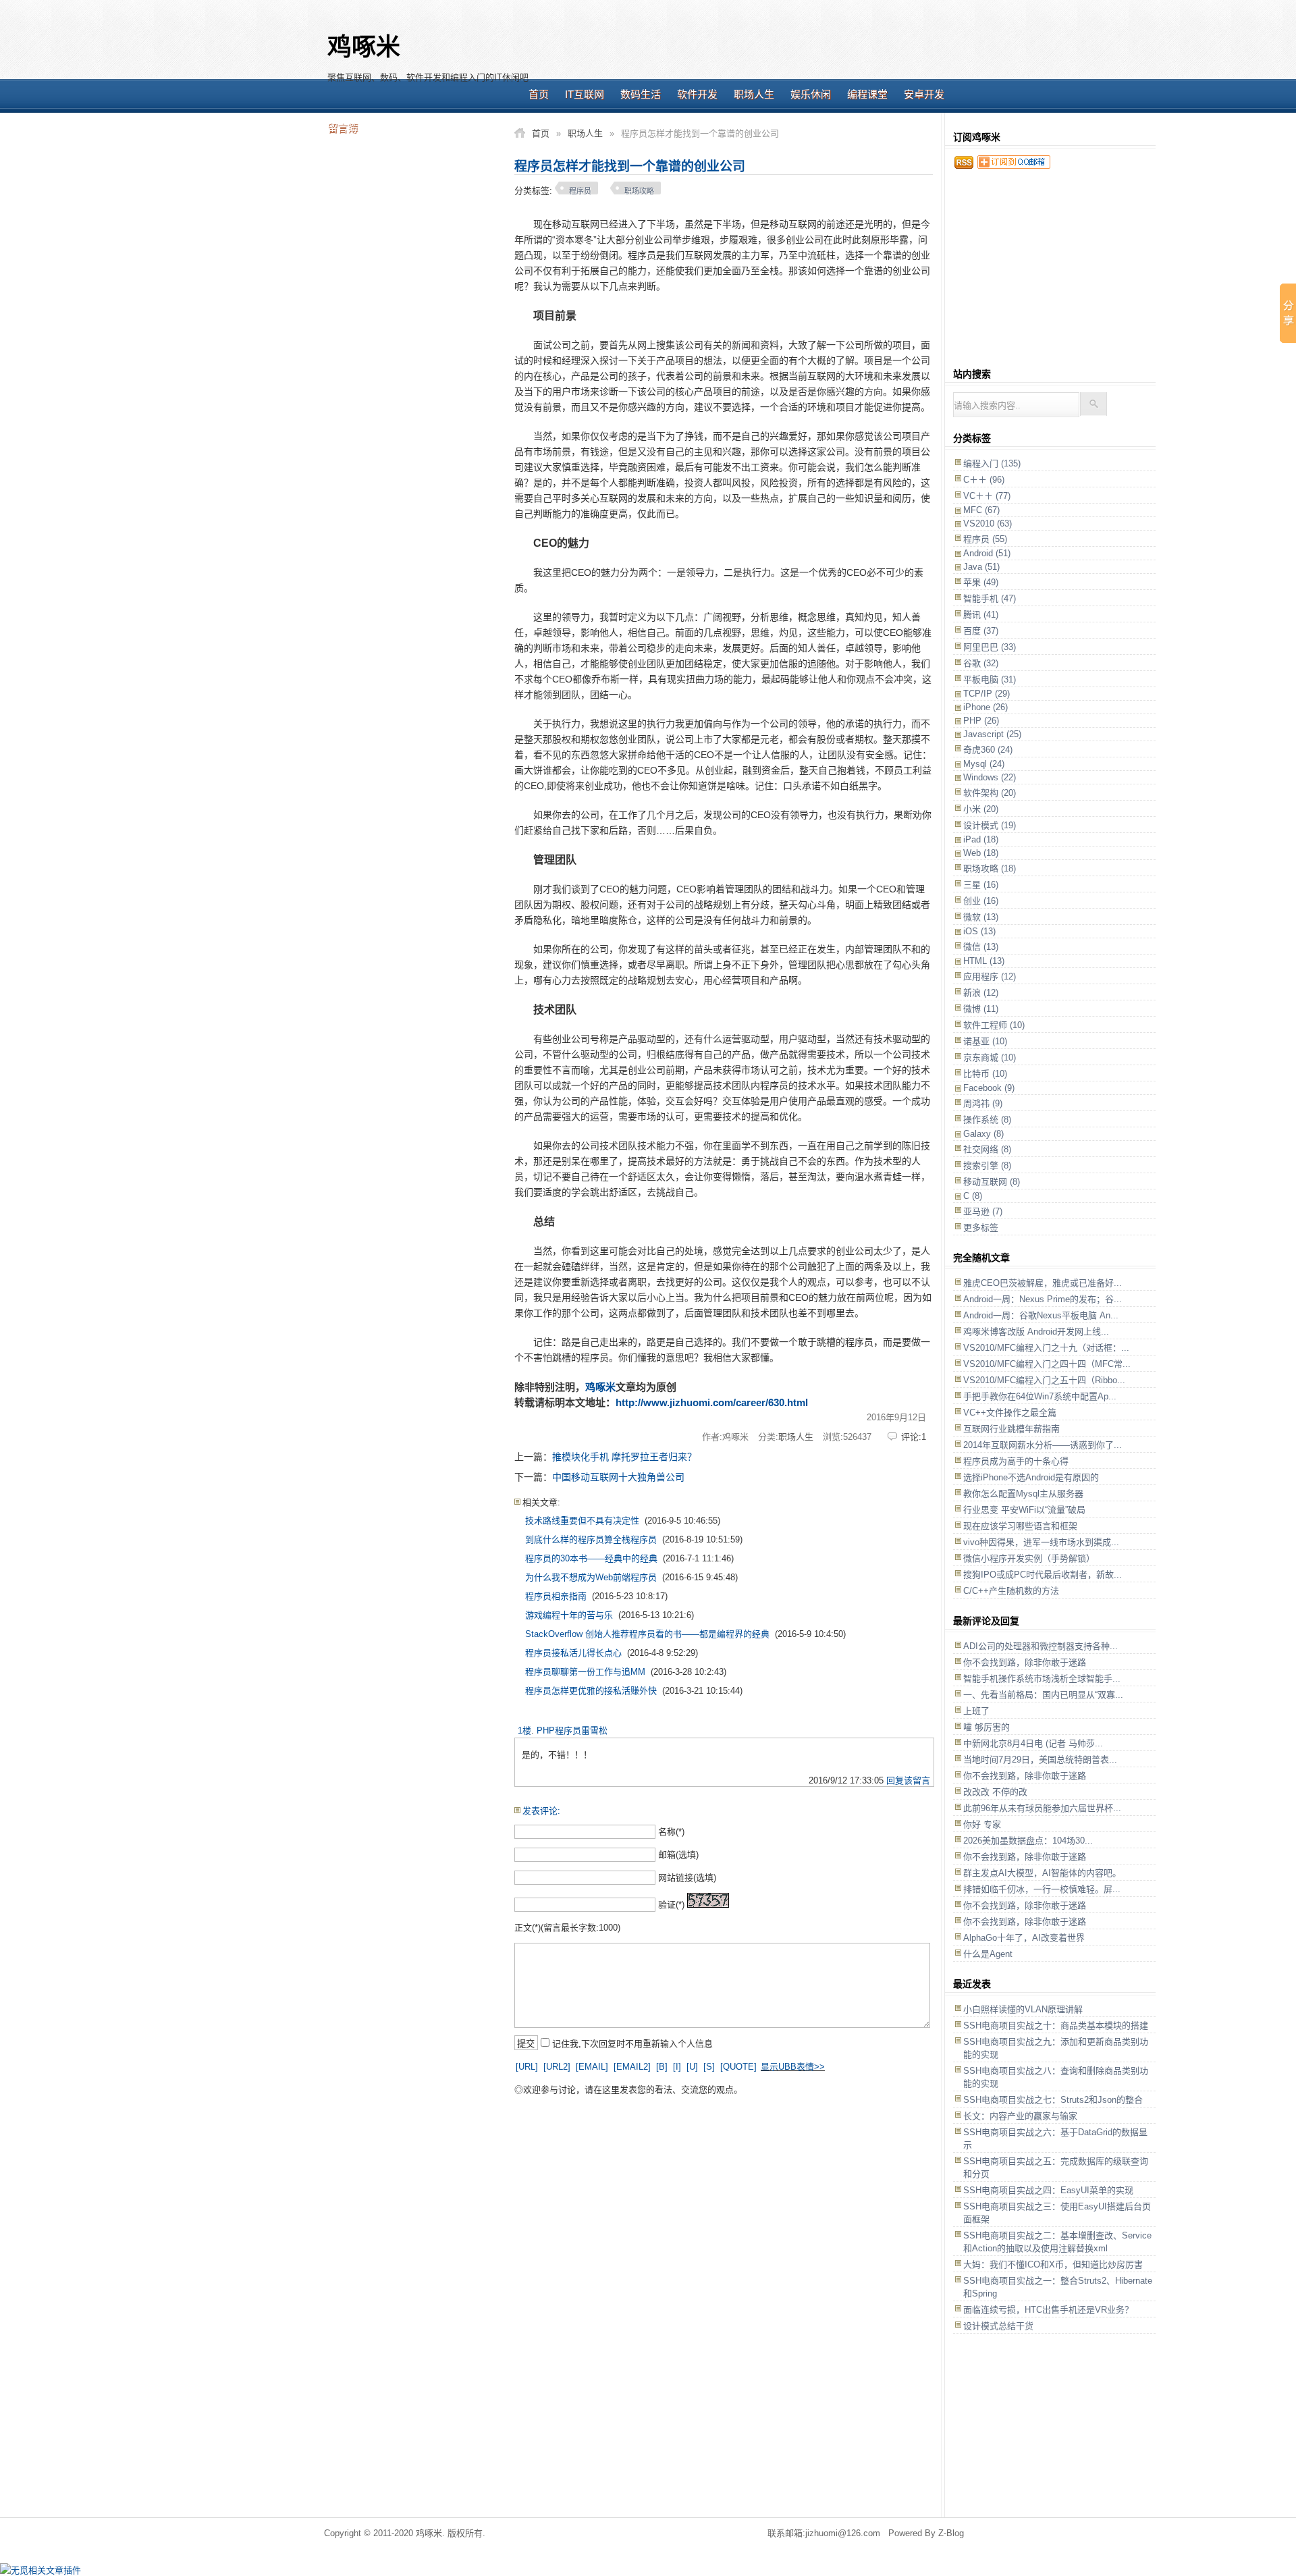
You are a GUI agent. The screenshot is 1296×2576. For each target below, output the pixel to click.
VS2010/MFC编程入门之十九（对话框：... (1046, 1348)
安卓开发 (924, 94)
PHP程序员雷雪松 (572, 1730)
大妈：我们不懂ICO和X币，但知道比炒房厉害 (1053, 2264)
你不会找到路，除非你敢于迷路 (1025, 1662)
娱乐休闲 (811, 94)
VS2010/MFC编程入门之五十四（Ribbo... (1044, 1380)
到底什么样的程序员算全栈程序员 (591, 1539)
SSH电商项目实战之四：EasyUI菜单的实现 (1048, 2190)
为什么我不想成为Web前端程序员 (591, 1577)
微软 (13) (981, 917)
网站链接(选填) (687, 1878)
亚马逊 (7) (983, 1211)
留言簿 (343, 128)
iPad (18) (981, 839)
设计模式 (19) (990, 825)
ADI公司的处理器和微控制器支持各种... (1041, 1646)
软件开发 (697, 94)
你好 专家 (982, 1824)
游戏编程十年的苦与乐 (569, 1615)
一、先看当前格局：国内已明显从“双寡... (1043, 1695)
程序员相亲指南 (556, 1596)
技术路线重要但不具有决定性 (582, 1521)
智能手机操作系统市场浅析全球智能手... (1042, 1679)
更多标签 (981, 1228)
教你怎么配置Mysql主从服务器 (1023, 1494)
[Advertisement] (753, 47)
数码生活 (641, 94)
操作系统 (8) (987, 1120)
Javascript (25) (992, 734)
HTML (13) (984, 961)
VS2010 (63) (988, 524)
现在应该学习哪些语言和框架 (1020, 1526)
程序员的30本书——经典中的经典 (591, 1558)
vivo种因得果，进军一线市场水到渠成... (1041, 1542)
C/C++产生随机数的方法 (1011, 1591)
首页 (539, 94)
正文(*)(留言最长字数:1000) (567, 1928)
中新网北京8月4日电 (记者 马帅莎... (1033, 1743)
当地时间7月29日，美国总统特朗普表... (1040, 1760)
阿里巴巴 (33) (990, 647)
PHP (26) (981, 721)
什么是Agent (988, 1954)
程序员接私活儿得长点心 (573, 1653)
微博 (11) (981, 1009)
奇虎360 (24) (988, 750)
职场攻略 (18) (990, 868)
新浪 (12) (981, 993)
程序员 (580, 191)
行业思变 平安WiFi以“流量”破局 (1024, 1510)
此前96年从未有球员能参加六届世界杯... (1042, 1808)
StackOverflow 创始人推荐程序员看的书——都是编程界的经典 (647, 1634)
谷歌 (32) (981, 663)
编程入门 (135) (992, 463)
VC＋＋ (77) (987, 496)
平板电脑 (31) (990, 679)
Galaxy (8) (983, 1134)
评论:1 (914, 1437)
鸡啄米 (364, 47)
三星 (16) (981, 885)
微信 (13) (981, 947)
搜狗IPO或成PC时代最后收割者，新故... (1043, 1575)
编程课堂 (867, 94)
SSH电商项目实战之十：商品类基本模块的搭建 (1056, 2025)
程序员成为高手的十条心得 (1016, 1461)
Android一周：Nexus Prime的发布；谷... (1043, 1299)
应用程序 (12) (990, 976)
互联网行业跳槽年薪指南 (1011, 1429)
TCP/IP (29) (987, 694)
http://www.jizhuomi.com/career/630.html (712, 1402)
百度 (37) (981, 631)
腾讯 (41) (981, 615)
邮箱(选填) (678, 1855)
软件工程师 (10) (994, 1025)
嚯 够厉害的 (987, 1727)
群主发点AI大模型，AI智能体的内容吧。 (1042, 1873)
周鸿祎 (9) (983, 1103)
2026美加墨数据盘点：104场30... (1028, 1841)
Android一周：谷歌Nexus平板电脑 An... (1041, 1315)
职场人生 (754, 94)
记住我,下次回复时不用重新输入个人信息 (632, 2044)
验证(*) (671, 1905)
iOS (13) (979, 931)
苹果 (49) (981, 582)
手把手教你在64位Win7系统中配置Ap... (1040, 1396)
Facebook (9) (989, 1088)
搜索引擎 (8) (987, 1165)
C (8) (973, 1196)
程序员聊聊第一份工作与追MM (585, 1672)
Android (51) (987, 553)
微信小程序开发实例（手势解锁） (1029, 1558)
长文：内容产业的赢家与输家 (1020, 2116)
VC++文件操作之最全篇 (1010, 1413)
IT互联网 (585, 94)
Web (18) (981, 853)
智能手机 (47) (990, 598)
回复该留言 (908, 1780)
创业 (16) (981, 901)
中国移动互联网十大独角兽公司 (618, 1477)
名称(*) (671, 1832)
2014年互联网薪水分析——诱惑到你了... (1043, 1445)
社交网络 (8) (987, 1149)
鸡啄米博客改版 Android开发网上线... (1036, 1332)
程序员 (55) (985, 539)
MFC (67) (981, 510)
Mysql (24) (984, 764)
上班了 (976, 1711)
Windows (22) (990, 777)
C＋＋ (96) (984, 480)
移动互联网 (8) (992, 1182)
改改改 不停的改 (995, 1792)
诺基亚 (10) (985, 1041)
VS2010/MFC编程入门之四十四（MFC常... (1047, 1364)
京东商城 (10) (990, 1057)
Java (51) (981, 567)
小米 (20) (981, 809)
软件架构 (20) (990, 793)
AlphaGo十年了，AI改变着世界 (1024, 1938)
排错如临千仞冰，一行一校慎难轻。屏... (1042, 1889)
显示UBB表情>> (793, 2067)
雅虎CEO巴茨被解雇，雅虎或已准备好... (1043, 1283)
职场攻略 (639, 191)
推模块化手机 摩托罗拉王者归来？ (624, 1457)
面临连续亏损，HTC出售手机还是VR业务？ (1048, 2310)
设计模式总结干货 (998, 2326)
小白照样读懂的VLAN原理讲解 (1023, 2009)
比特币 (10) (985, 1074)
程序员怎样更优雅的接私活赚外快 (591, 1691)
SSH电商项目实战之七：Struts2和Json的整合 (1053, 2100)
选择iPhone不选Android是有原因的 (1031, 1477)
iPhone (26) (986, 707)
